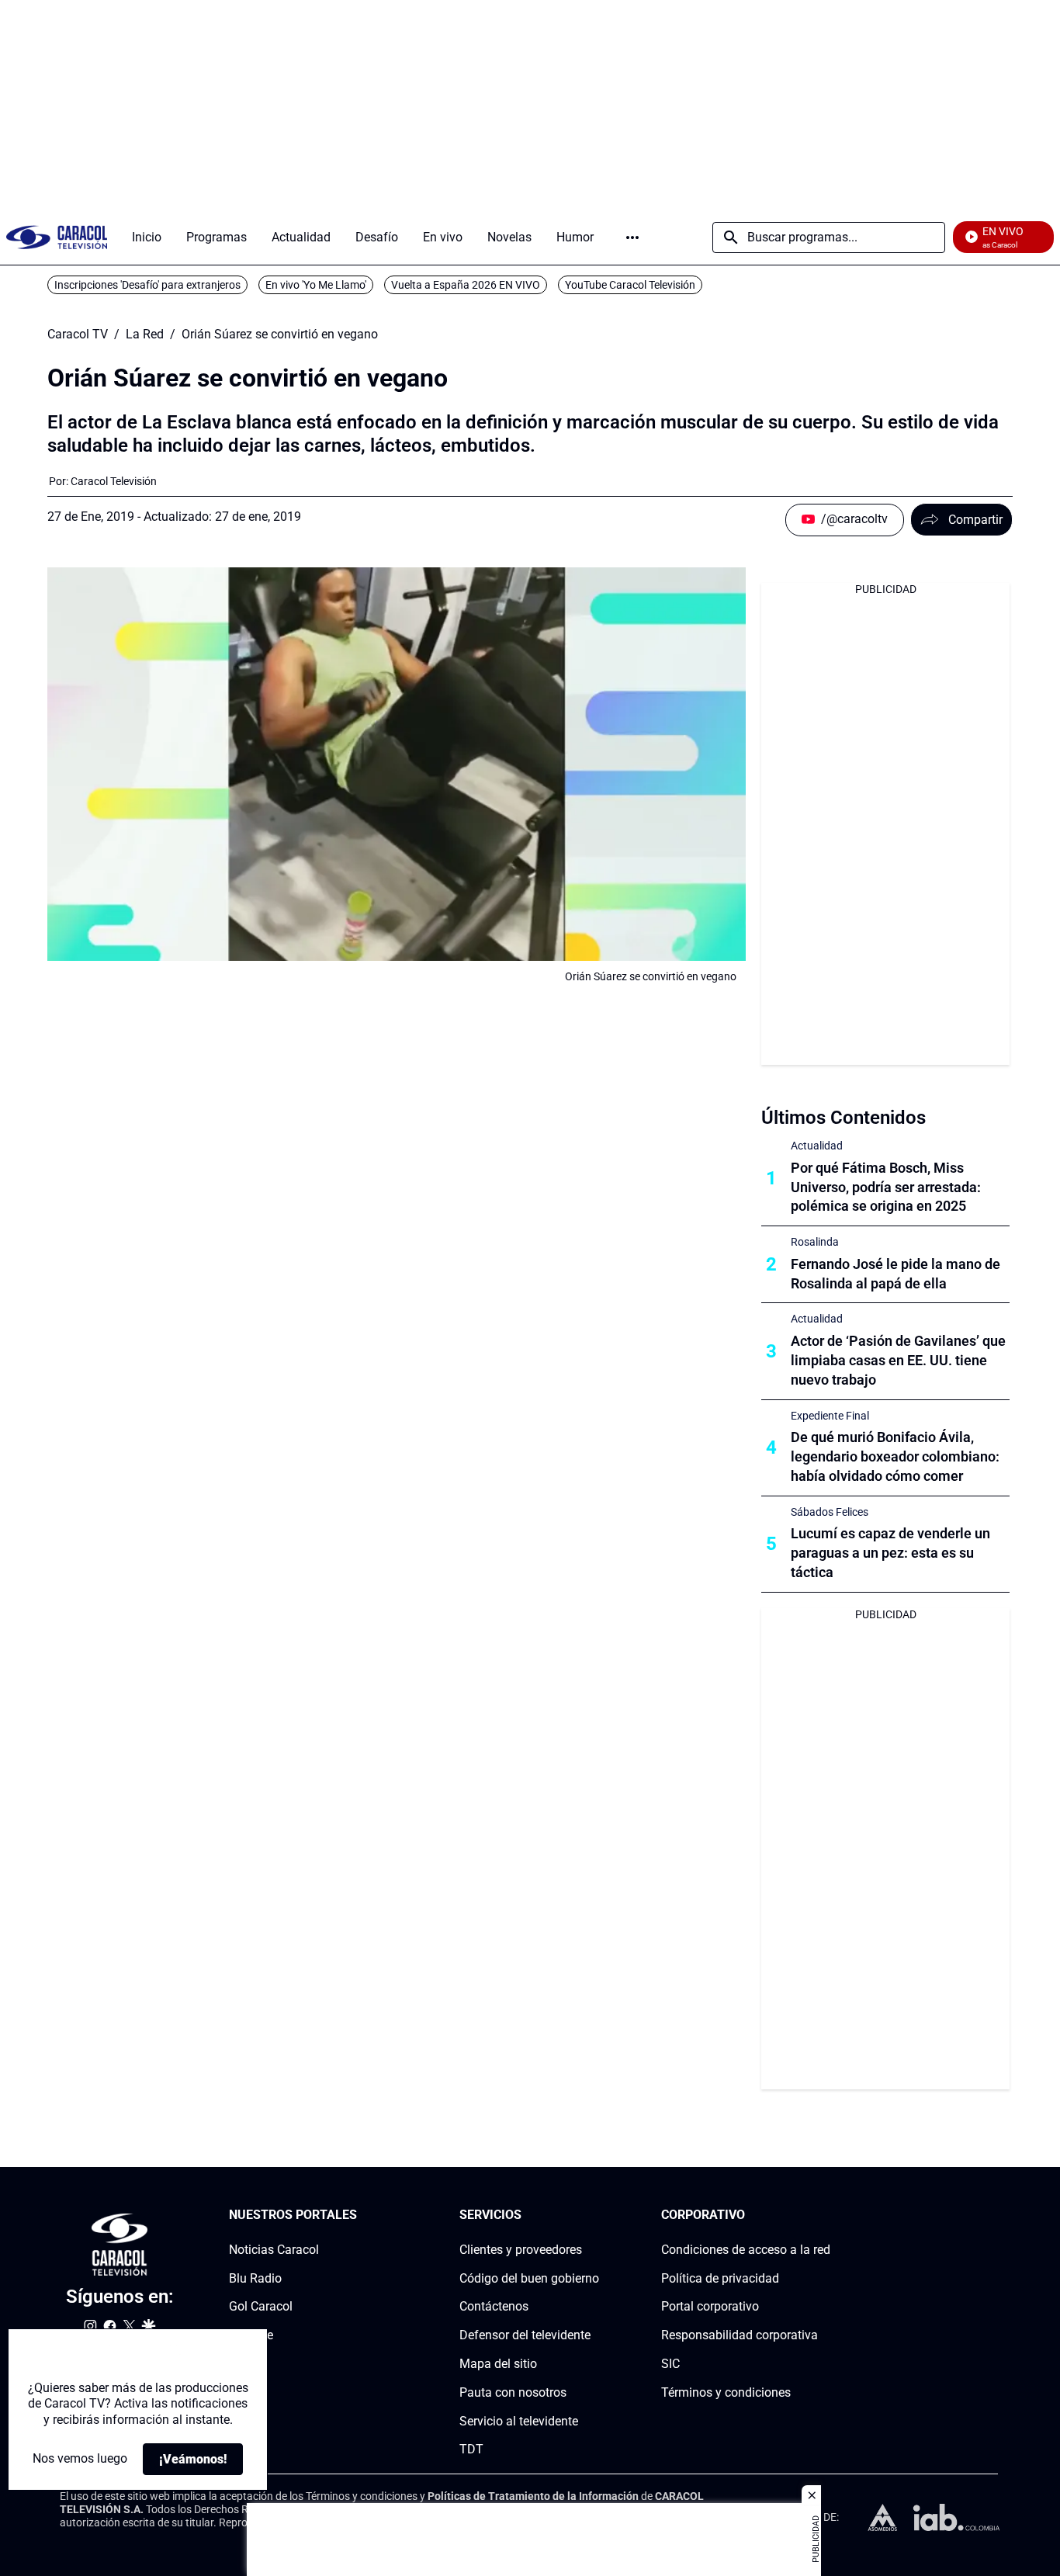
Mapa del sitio (498, 2364)
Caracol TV (78, 335)
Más (632, 237)
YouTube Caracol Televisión (630, 285)
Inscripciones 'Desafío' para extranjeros (147, 285)
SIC (670, 2364)
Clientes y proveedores (521, 2250)
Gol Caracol (261, 2307)
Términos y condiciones (726, 2392)
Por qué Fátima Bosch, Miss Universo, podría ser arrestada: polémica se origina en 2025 (886, 1187)
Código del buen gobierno (529, 2278)
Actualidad (817, 1146)
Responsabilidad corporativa (740, 2336)
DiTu (242, 2364)
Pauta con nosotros (513, 2392)
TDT (471, 2450)
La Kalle (251, 2336)
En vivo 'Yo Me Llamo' (316, 285)
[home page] (57, 237)
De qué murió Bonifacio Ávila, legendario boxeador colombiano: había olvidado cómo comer (895, 1456)
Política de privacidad (720, 2278)
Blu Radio (255, 2278)
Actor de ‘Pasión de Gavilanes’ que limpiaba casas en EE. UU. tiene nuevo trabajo (898, 1360)
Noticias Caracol (274, 2250)
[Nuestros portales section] (362, 2215)
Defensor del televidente (525, 2336)
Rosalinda (815, 1242)
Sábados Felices (830, 1512)
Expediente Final (830, 1416)
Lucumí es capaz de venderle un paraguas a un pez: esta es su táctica (890, 1553)
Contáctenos (494, 2307)
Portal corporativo (710, 2307)
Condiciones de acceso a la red (746, 2250)
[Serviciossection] (594, 2215)
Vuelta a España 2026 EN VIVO (466, 285)
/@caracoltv (854, 519)
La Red (145, 335)
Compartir (975, 520)
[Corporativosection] (826, 2215)
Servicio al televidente (519, 2421)
